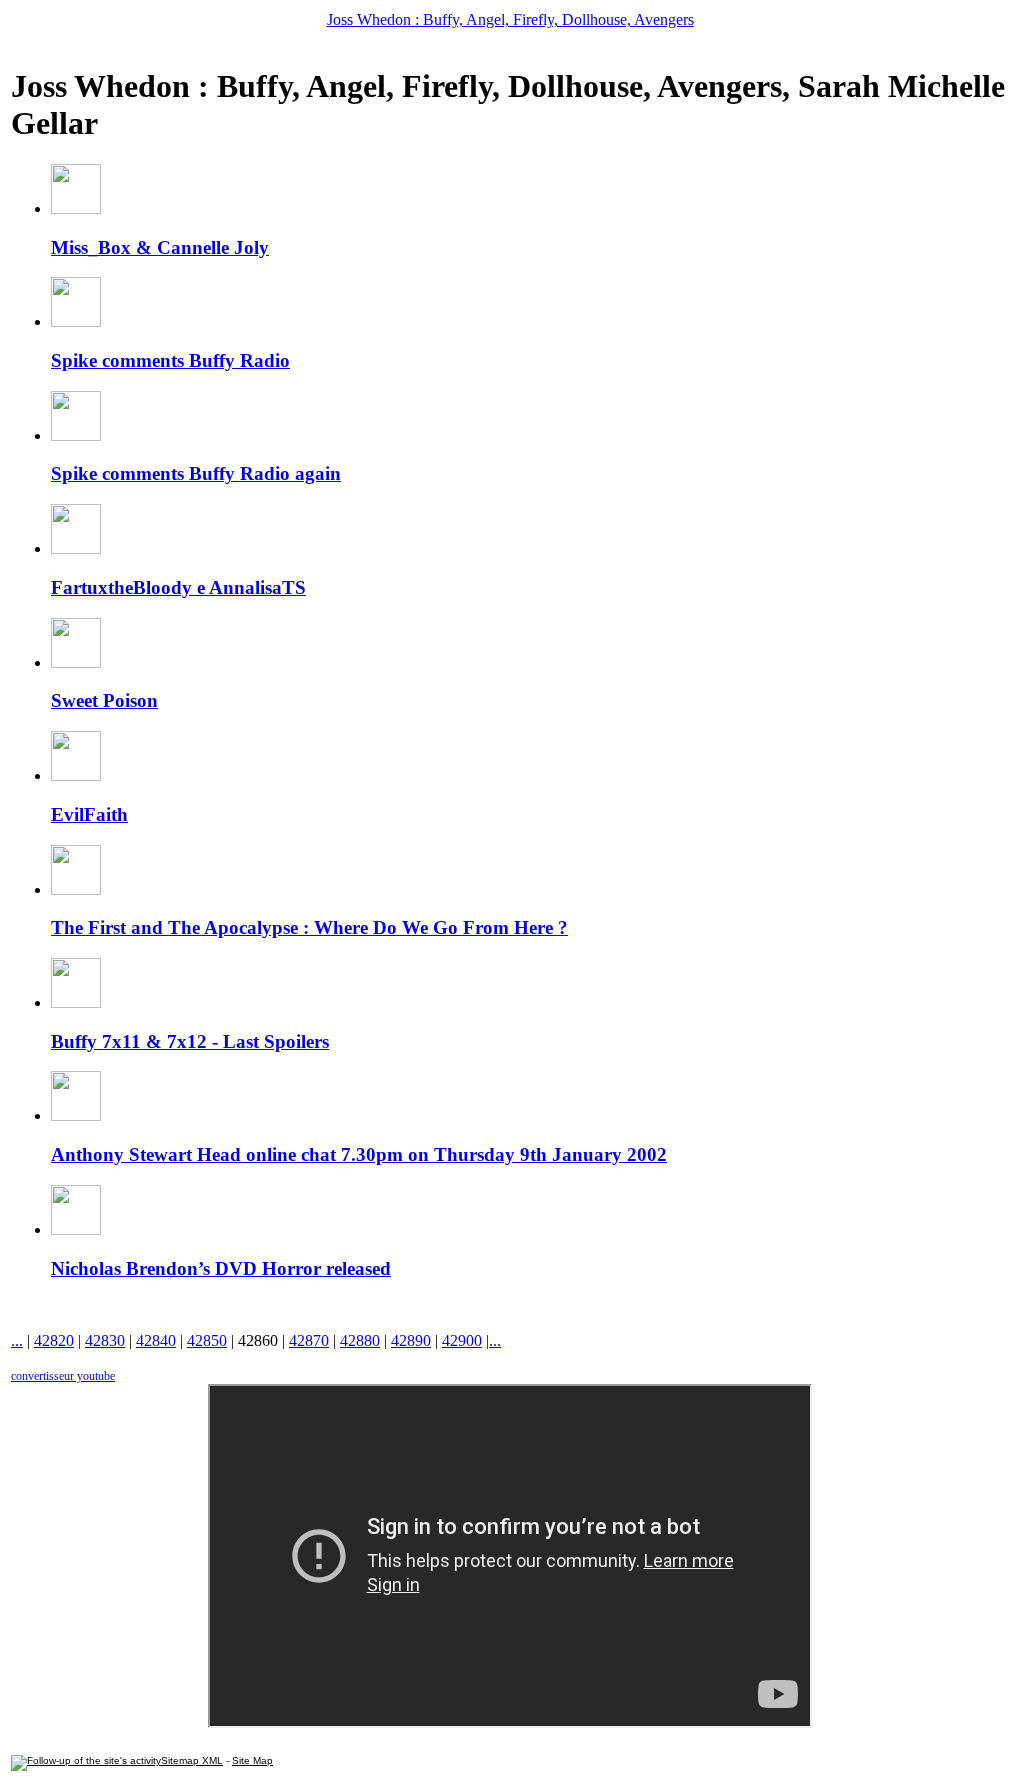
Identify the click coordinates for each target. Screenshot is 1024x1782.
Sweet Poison (104, 700)
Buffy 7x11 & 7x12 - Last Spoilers (190, 1041)
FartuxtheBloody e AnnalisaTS (178, 587)
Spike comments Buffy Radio (170, 360)
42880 (360, 1340)
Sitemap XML (192, 1760)
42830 (105, 1340)
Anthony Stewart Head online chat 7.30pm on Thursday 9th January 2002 (359, 1154)
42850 (207, 1340)
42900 (462, 1340)
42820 (54, 1340)
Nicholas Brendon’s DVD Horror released (221, 1268)
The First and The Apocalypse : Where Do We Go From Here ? (309, 927)
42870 (309, 1340)
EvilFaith (89, 814)
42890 (411, 1340)
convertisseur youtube (63, 1376)
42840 (156, 1340)
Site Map (252, 1760)
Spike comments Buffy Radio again (196, 473)
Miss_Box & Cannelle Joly (160, 247)
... (17, 1340)
